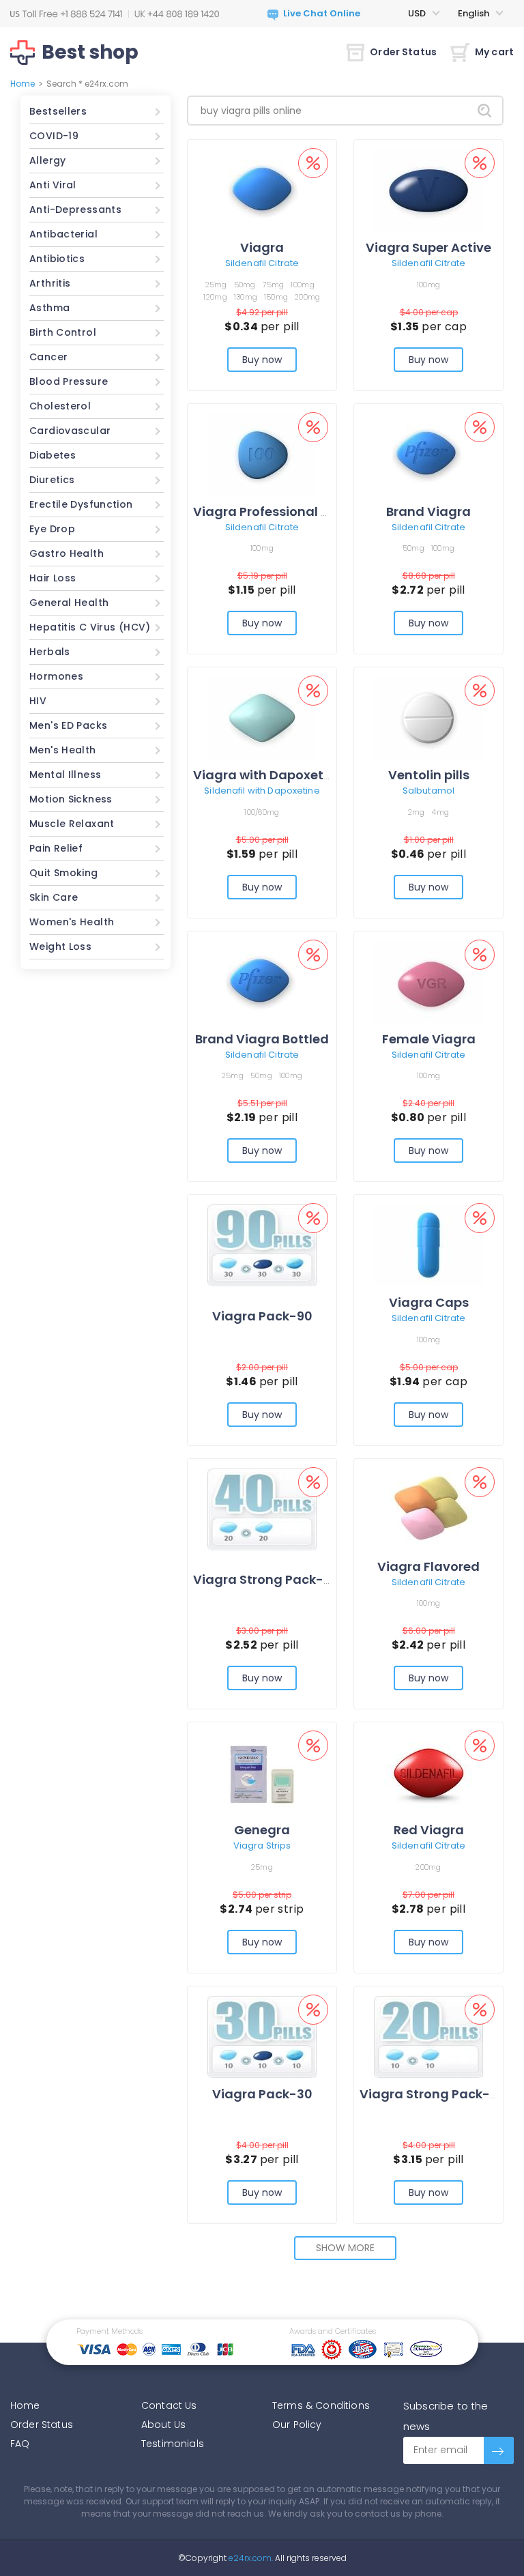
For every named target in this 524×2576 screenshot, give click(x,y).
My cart (494, 52)
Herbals (50, 652)
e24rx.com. (250, 2558)
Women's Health (72, 922)
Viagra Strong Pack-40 (266, 1579)
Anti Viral (53, 185)
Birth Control (63, 332)
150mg (276, 297)
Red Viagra (429, 1830)
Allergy (48, 160)
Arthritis (50, 283)
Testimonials (173, 2444)
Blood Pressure (69, 381)
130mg (246, 297)
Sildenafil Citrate (262, 263)
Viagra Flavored (428, 1566)
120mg (215, 297)
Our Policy (297, 2425)
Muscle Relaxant (72, 824)
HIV (38, 701)
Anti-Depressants (75, 209)
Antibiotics (57, 259)
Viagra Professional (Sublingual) (297, 511)
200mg (307, 297)
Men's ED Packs (68, 725)
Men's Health (63, 750)
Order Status (403, 52)
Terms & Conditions (321, 2405)
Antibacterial (63, 234)
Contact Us (169, 2405)
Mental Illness (65, 775)
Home (23, 84)
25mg (216, 285)
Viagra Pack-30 (262, 2094)
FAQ (20, 2444)
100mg (302, 285)
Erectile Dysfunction (81, 504)
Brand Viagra (428, 511)
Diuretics (52, 480)
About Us (163, 2425)
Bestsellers (58, 111)
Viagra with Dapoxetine (268, 775)
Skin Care (54, 897)
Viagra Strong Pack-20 (433, 2094)
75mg (274, 285)
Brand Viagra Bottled (262, 1039)
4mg (440, 812)
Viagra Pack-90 (262, 1316)
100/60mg (262, 812)
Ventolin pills (429, 775)
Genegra (262, 1830)
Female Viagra (429, 1039)
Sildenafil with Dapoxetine (262, 791)
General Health (69, 603)
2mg (417, 812)
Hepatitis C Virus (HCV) (90, 627)
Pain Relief (56, 848)
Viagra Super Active (428, 247)
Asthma (49, 308)
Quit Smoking (64, 873)
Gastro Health (67, 553)
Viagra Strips (262, 1846)
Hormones (56, 676)
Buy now (262, 360)
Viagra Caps (429, 1302)
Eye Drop (52, 529)
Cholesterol (60, 406)
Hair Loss (53, 578)
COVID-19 (54, 136)
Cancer (48, 357)
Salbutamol (428, 791)
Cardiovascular (70, 431)
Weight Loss (60, 946)
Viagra (262, 247)
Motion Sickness (71, 799)
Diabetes (53, 455)
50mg (245, 285)
